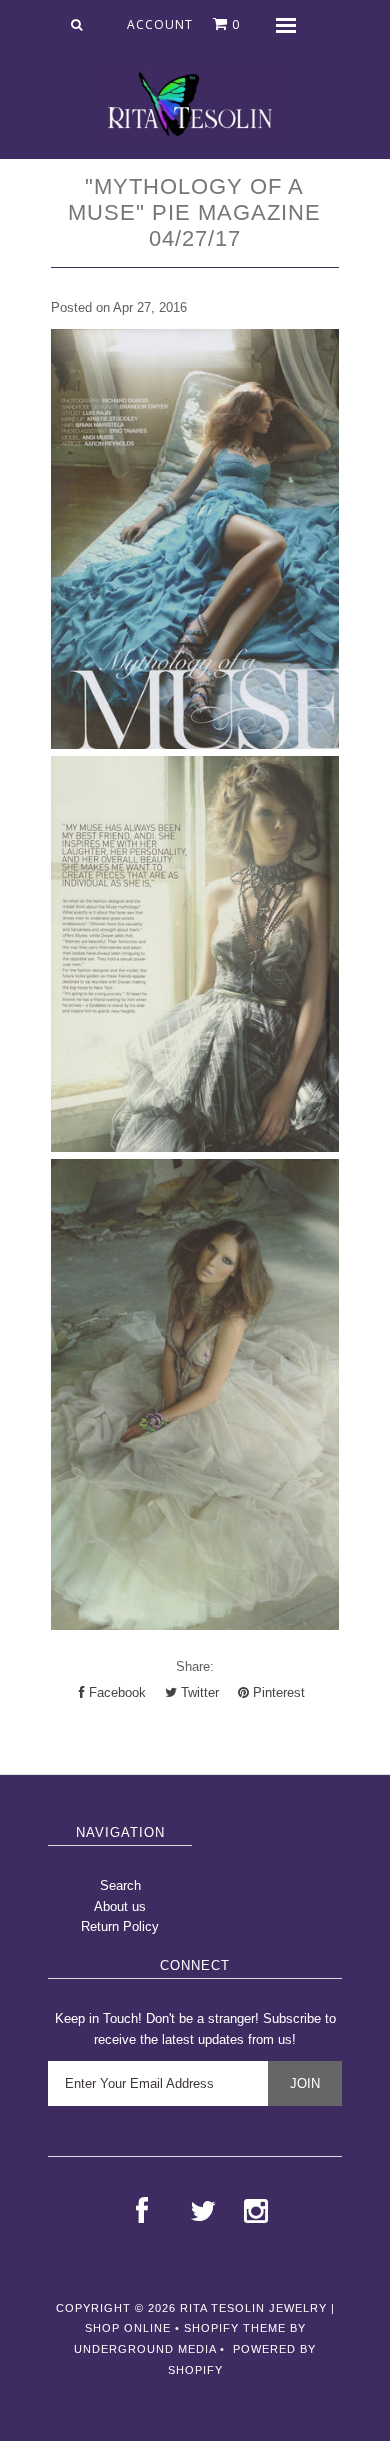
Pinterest (277, 1692)
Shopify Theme (235, 2328)
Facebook (115, 1692)
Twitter (198, 1692)
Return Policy (120, 1926)
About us (120, 1906)
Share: (195, 1666)
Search (120, 1885)
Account (160, 24)
